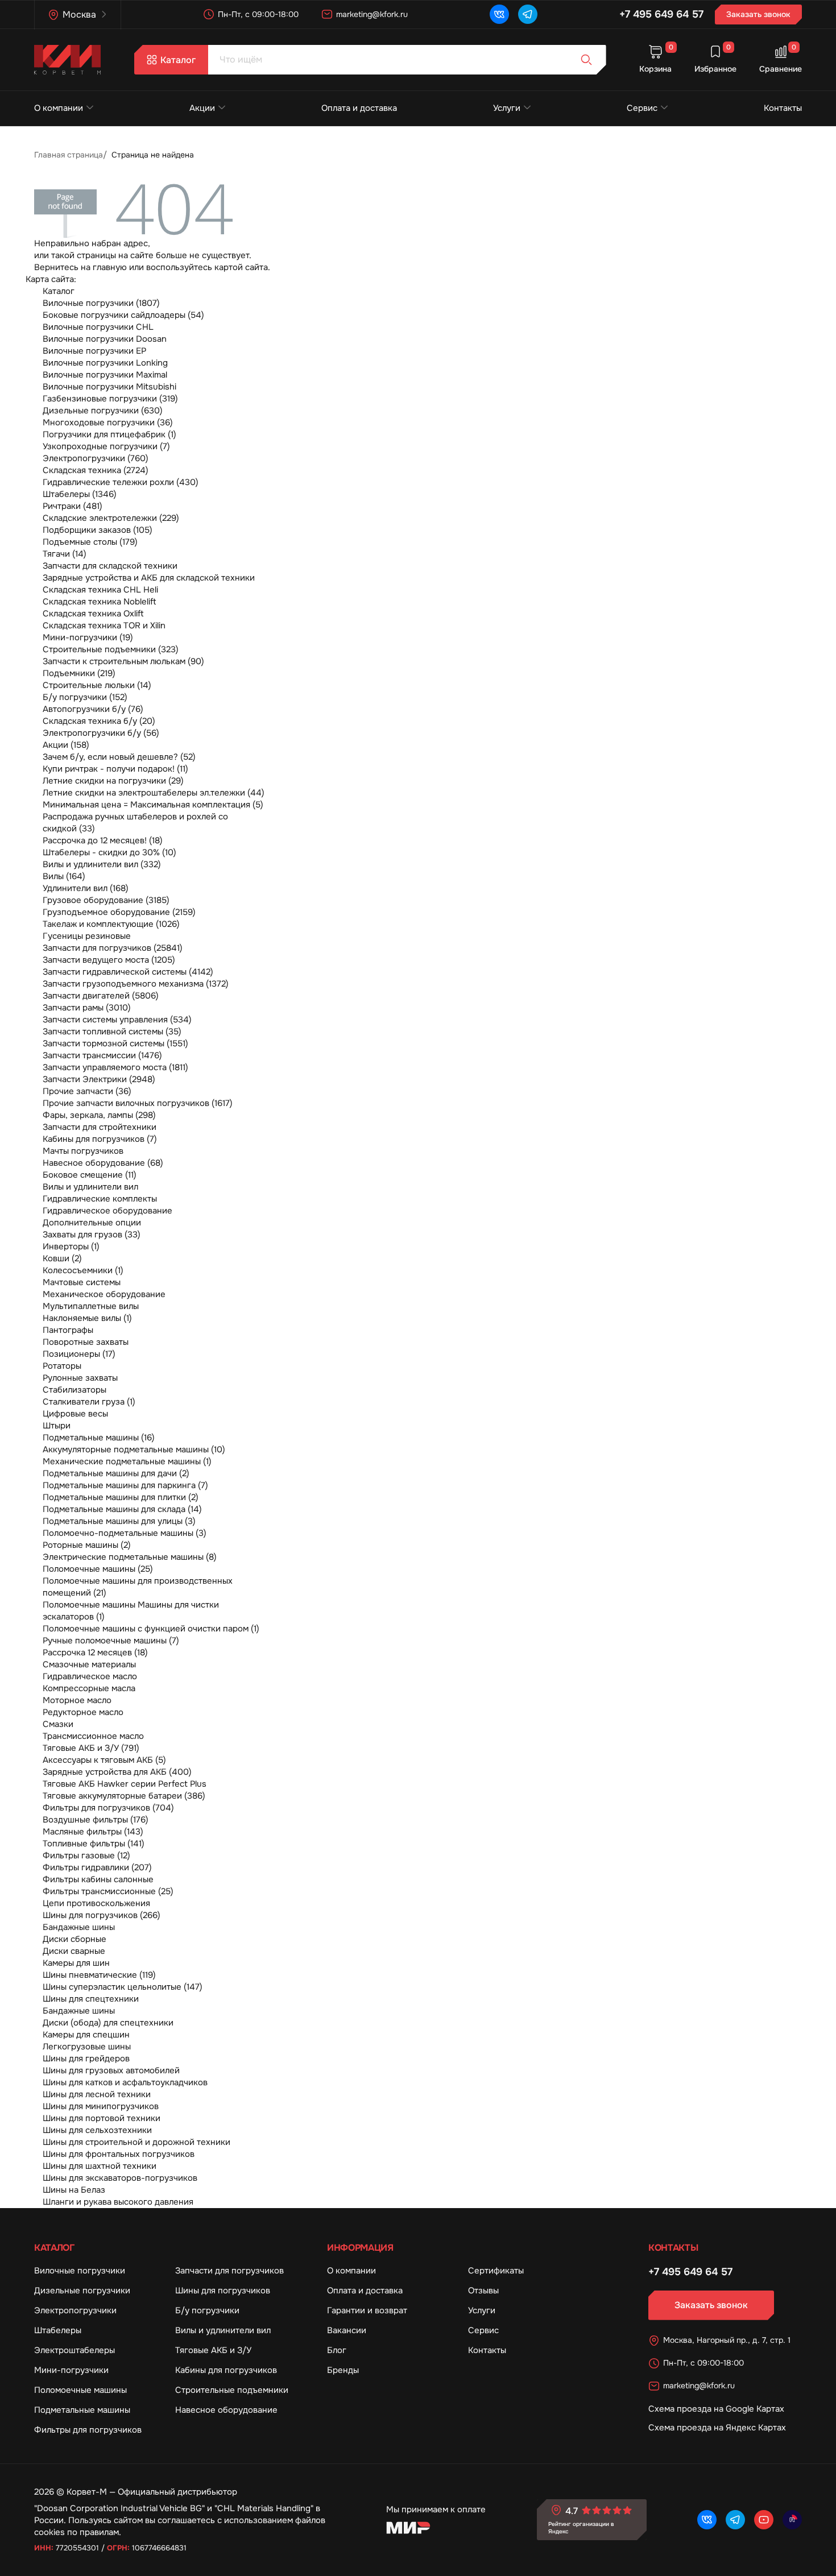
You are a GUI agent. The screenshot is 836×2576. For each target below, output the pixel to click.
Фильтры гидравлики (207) (97, 1867)
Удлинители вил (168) (86, 888)
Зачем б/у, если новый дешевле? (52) (119, 757)
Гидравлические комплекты (100, 1199)
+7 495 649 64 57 (661, 14)
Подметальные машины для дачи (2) (116, 1473)
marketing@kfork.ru (372, 14)
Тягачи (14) (65, 554)
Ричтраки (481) (73, 506)
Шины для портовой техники (102, 2118)
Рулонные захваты (80, 1378)
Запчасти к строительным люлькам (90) (123, 661)
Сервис (642, 108)
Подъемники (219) (79, 673)
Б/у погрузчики (207, 2310)
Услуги (507, 108)
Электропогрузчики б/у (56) (101, 733)
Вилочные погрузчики (80, 2271)
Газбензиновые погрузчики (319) (110, 399)
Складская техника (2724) (96, 470)
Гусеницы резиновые (87, 936)
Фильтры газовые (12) (86, 1856)
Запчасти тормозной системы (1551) (115, 1043)
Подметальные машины (82, 2410)
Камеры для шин (76, 1963)
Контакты (783, 108)
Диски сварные (74, 1951)
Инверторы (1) (71, 1246)
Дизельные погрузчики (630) (103, 411)
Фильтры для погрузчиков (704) (108, 1808)
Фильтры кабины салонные (98, 1879)
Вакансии (347, 2330)
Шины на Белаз (74, 2190)
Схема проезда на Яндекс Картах (717, 2428)
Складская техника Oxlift (93, 614)
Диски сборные (75, 1939)
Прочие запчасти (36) (87, 1091)
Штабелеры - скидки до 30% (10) (109, 852)
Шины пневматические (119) (99, 1975)
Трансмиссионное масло (93, 1736)
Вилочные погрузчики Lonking (105, 363)
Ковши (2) (62, 1258)
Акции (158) (66, 745)
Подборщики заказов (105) (98, 530)
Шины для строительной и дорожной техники (136, 2142)
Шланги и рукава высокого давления (118, 2202)
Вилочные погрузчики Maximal (105, 375)
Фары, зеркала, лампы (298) (99, 1115)
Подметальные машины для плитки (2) (121, 1497)
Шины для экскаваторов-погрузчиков (120, 2178)
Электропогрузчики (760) (96, 458)
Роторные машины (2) (87, 1545)
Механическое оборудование (104, 1294)
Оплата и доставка (359, 108)
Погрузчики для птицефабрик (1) (109, 434)
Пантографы (68, 1330)
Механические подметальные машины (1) (127, 1461)
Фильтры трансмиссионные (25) (108, 1891)
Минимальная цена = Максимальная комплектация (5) (153, 805)
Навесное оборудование (226, 2410)
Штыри (57, 1426)
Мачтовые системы (82, 1282)
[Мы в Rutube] (792, 2520)
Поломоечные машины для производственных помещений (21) (138, 1587)
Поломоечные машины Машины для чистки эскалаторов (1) (131, 1611)
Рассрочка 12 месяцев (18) (95, 1653)
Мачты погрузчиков (83, 1151)
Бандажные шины (79, 1927)
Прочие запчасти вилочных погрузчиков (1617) (138, 1103)
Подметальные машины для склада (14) (122, 1509)
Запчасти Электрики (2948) (99, 1079)
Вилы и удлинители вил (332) (102, 864)
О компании (59, 108)
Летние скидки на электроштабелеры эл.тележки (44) (154, 793)
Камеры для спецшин (86, 2035)
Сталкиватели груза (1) (89, 1402)
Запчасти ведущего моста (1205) (109, 960)
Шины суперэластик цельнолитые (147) (123, 1987)
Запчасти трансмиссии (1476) (102, 1055)
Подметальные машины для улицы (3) (119, 1521)
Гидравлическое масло (90, 1676)
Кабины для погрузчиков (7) (100, 1139)
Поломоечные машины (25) (98, 1569)
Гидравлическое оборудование (107, 1211)
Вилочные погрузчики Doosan (105, 339)
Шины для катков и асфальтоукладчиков (125, 2082)
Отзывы (483, 2291)
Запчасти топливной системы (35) (112, 1032)
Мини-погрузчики (71, 2370)
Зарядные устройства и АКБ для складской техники (149, 578)
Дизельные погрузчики (82, 2291)
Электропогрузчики (75, 2310)
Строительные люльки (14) (97, 685)
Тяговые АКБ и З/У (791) (91, 1748)
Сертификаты (496, 2271)
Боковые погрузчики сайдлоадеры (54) (123, 315)
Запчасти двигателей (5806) (101, 996)
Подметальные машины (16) (99, 1438)
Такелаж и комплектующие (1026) (111, 924)
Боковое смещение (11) (90, 1175)
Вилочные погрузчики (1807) (101, 303)
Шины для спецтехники (91, 1999)
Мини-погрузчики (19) (88, 637)
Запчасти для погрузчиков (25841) (113, 948)
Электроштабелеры (75, 2350)
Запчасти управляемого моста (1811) (115, 1067)
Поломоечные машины (80, 2390)
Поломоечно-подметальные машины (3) (125, 1533)
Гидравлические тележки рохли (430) (121, 482)
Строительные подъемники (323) (111, 649)
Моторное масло (77, 1700)
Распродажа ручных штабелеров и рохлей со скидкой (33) (135, 823)
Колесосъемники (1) (83, 1270)
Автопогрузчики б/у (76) (93, 709)
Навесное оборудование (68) (103, 1163)
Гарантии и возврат (367, 2310)
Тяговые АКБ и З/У (213, 2350)
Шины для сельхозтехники (97, 2130)
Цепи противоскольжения (96, 1903)
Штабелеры (58, 2330)
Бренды (343, 2370)
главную (110, 267)
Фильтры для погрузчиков (88, 2430)
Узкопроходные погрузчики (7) (106, 446)
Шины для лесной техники (97, 2094)
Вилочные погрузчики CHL (98, 327)
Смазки (58, 1724)
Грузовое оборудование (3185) (106, 900)
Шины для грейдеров (86, 2059)
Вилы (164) (64, 876)
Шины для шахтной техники (100, 2166)
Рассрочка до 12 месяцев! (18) (103, 840)
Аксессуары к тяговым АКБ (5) (104, 1760)
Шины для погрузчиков (223, 2291)
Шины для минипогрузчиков (101, 2106)
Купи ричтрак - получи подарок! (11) (115, 769)
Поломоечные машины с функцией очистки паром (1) (151, 1629)
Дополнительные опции (92, 1223)
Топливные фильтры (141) (94, 1844)
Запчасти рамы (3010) (87, 1008)
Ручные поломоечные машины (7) (111, 1641)
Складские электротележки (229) (111, 518)
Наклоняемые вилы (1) (87, 1318)
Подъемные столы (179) (90, 542)
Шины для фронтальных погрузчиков (119, 2154)
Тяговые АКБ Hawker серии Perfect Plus (125, 1784)
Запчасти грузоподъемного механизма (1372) (136, 984)
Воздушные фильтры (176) (96, 1820)
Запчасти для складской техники (110, 566)
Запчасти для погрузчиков (229, 2271)
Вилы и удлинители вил (90, 1187)
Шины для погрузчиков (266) (102, 1915)
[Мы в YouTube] (764, 2520)
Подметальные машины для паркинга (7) (125, 1485)
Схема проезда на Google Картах (716, 2409)
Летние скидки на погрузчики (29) (113, 781)
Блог (337, 2350)
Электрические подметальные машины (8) (130, 1557)
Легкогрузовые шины (87, 2047)
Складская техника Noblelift (100, 602)
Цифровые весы (75, 1414)
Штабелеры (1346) (80, 494)
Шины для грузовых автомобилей (111, 2070)
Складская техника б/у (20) (99, 721)
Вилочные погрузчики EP (94, 351)
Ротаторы (62, 1366)
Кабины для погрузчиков (226, 2370)
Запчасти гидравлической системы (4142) (128, 972)
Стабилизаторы (75, 1390)
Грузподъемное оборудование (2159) (119, 912)
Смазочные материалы (89, 1664)
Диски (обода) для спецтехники (108, 2023)
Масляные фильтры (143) (93, 1832)
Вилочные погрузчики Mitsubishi (109, 387)
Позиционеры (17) (79, 1354)
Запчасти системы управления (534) (117, 1020)
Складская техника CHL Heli (100, 590)
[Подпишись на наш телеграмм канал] (528, 14)
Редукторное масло (83, 1712)
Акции (202, 108)
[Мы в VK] (499, 14)
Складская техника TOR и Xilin (104, 626)
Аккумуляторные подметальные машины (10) (134, 1449)
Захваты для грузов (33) (92, 1235)
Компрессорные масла (89, 1688)
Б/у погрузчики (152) (85, 697)
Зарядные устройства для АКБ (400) (117, 1772)
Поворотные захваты (86, 1342)
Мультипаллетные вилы (91, 1306)
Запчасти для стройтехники (100, 1127)
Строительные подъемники (232, 2390)
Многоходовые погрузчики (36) (108, 423)
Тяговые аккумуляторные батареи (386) (124, 1796)
